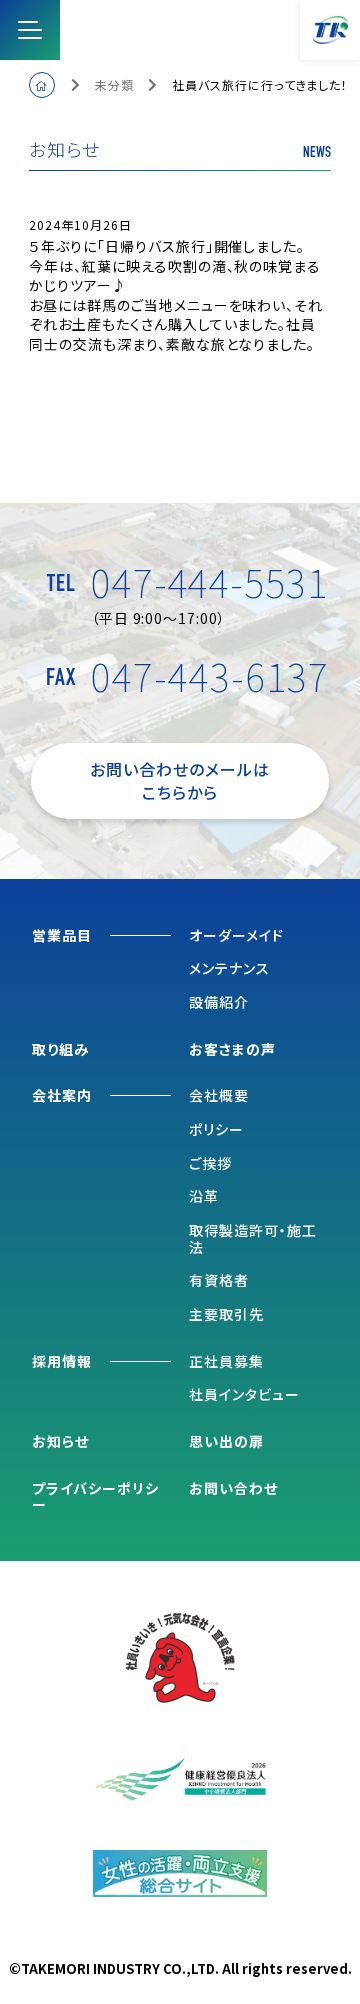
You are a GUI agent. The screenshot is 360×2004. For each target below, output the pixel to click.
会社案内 (62, 1096)
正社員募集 (226, 1361)
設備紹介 (219, 1002)
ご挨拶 (210, 1163)
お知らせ (60, 1441)
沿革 (204, 1196)
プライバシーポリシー (95, 1497)
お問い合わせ (233, 1489)
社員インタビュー (244, 1394)
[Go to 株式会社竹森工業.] (42, 85)
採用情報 (62, 1362)
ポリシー (216, 1129)
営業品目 (62, 936)
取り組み (60, 1049)
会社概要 (219, 1095)
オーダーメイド (236, 935)
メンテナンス (229, 968)
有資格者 (219, 1280)
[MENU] (30, 30)
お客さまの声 (232, 1049)
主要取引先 (226, 1314)
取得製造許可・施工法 (253, 1238)
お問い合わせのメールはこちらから (180, 780)
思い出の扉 (226, 1441)
